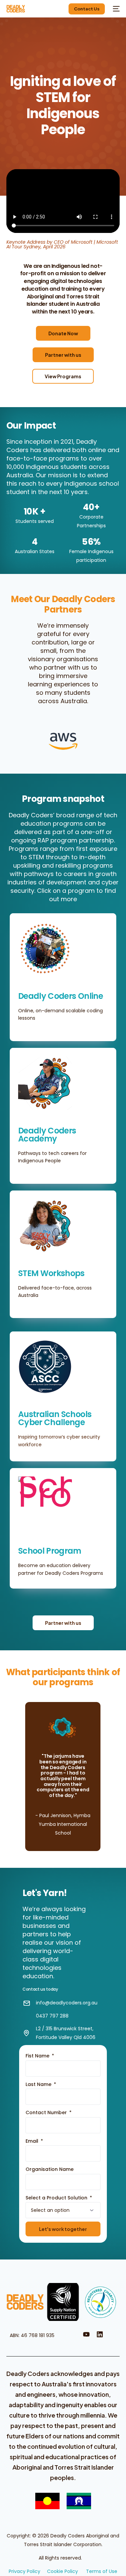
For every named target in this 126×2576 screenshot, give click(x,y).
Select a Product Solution (57, 2198)
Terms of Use (102, 2571)
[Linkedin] (100, 2334)
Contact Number (47, 2112)
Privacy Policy (25, 2571)
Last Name (39, 2084)
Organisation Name (50, 2169)
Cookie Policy (62, 2571)
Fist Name (38, 2056)
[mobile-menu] (116, 9)
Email (33, 2141)
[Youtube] (86, 2334)
